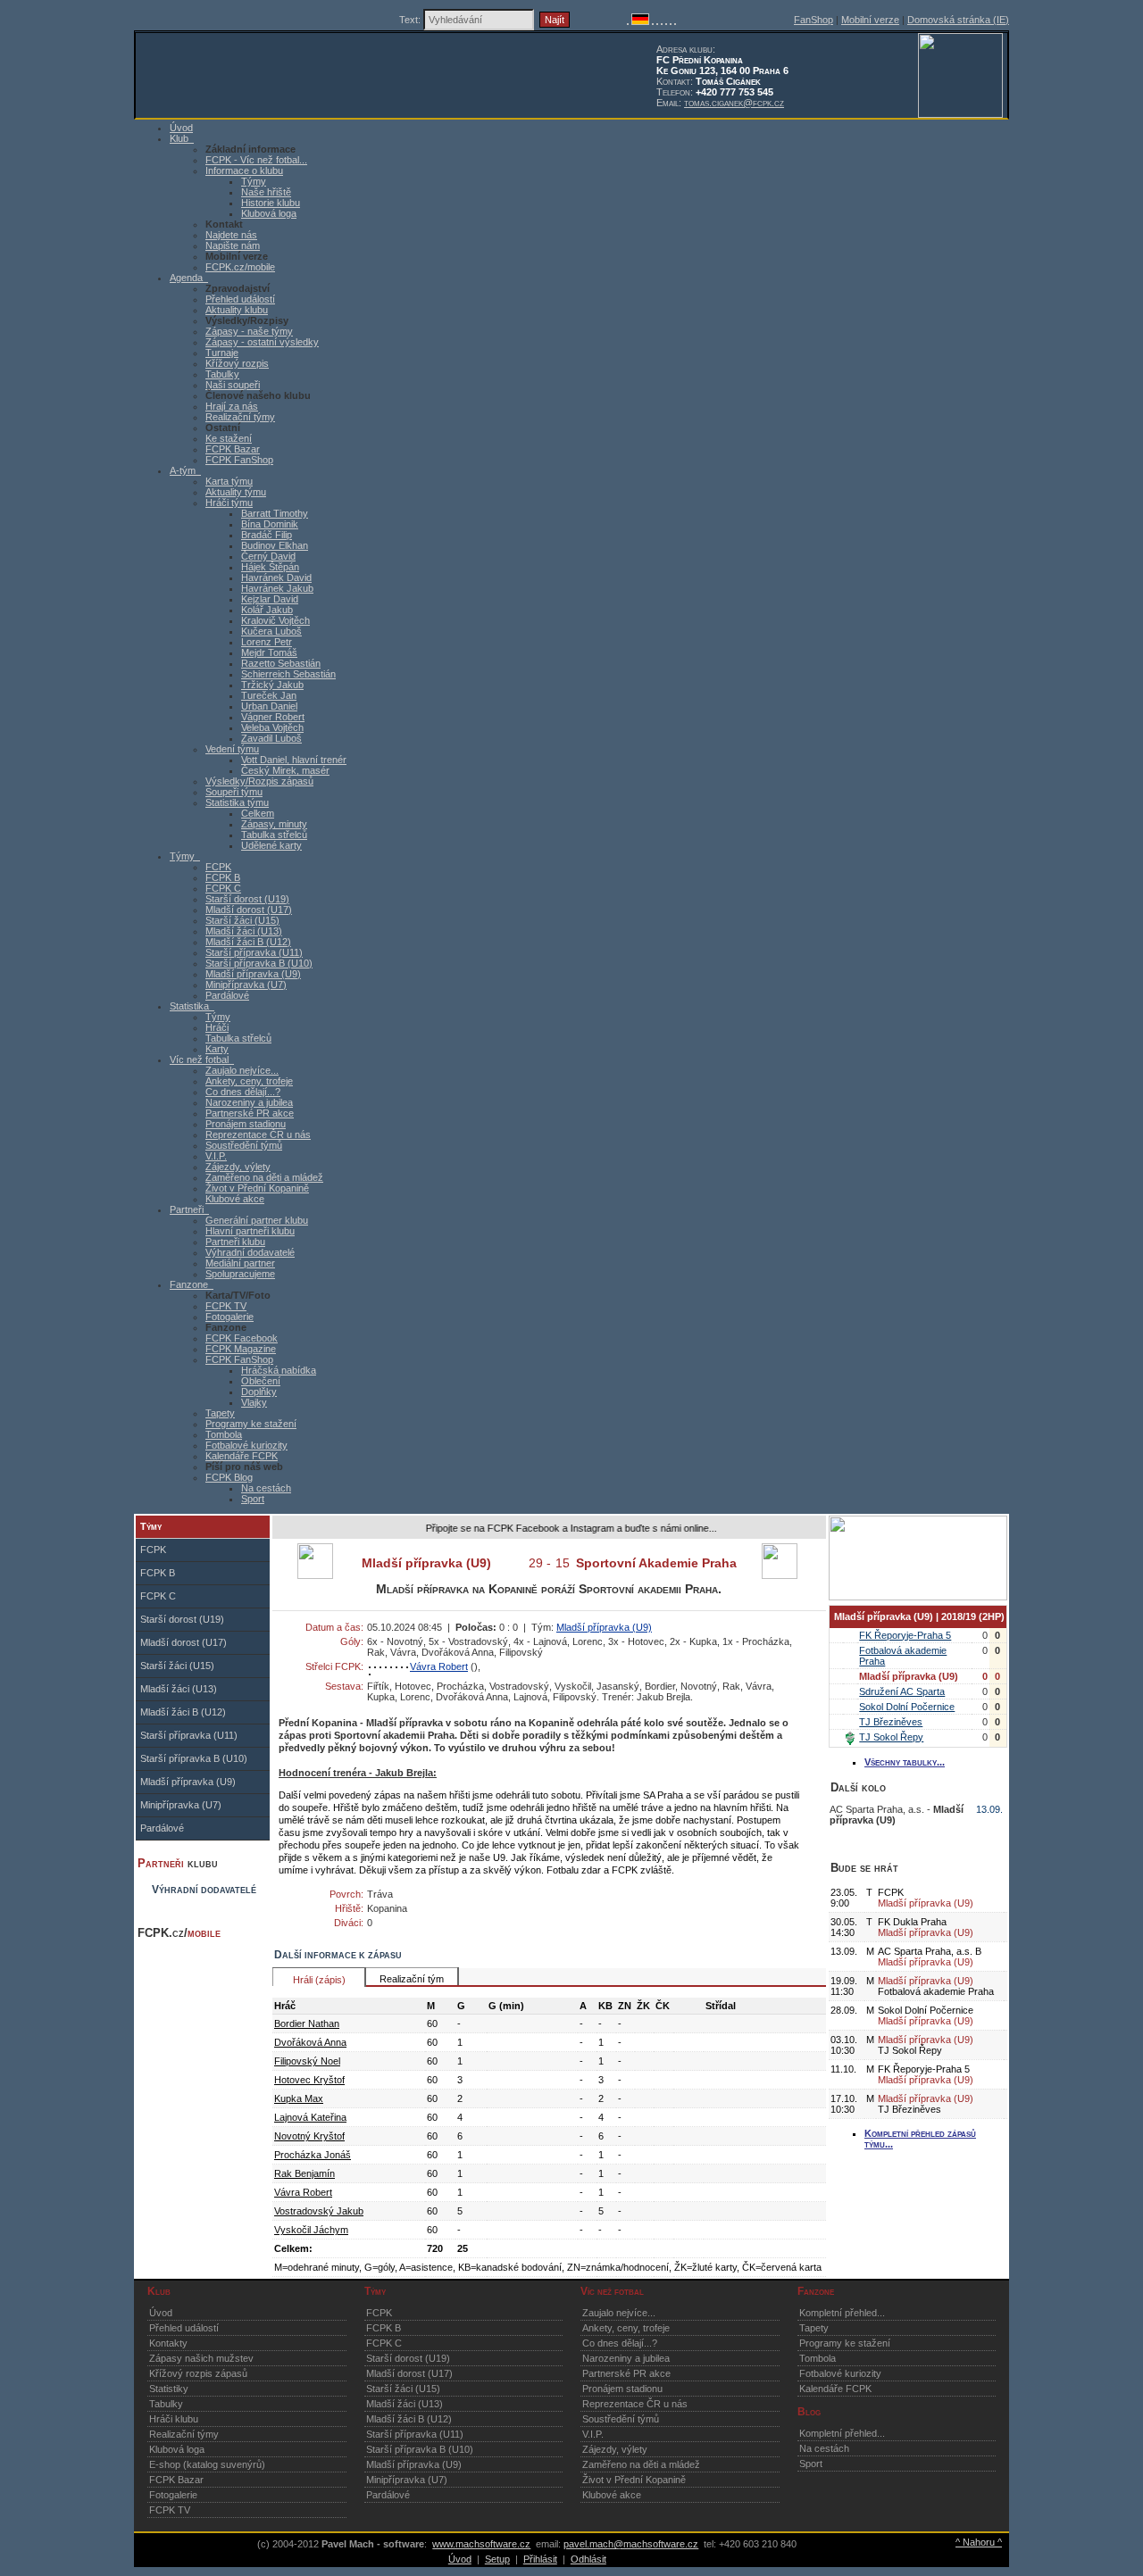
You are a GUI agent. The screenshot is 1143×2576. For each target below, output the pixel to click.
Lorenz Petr (267, 642)
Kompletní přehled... (842, 2313)
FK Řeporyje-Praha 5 (905, 1635)
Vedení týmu (232, 749)
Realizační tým (412, 1979)
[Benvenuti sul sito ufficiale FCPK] (657, 21)
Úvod (161, 2313)
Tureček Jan (269, 695)
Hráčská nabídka (279, 1370)
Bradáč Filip (267, 535)
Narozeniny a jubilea (249, 1102)
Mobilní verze (870, 20)
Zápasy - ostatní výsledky (262, 342)
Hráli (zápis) (319, 1980)
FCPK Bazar (233, 449)
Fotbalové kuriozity (246, 1445)
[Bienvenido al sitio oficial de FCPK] (671, 21)
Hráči (217, 1027)
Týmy (254, 181)
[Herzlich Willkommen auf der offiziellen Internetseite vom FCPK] (640, 21)
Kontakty (168, 2343)
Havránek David (276, 578)
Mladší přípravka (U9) (253, 974)
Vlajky (254, 1402)
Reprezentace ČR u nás (258, 1134)
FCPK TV (226, 1306)
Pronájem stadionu (246, 1124)
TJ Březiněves (891, 1722)
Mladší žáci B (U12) (248, 942)
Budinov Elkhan (275, 545)
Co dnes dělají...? (243, 1092)
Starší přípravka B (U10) (259, 963)
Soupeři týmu (234, 792)
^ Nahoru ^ (979, 2542)
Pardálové (227, 995)
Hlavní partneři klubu (250, 1231)
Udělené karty (271, 845)
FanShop (813, 20)
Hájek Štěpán (270, 567)
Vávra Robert (439, 1666)
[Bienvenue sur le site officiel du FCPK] (653, 21)
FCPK (218, 867)
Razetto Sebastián (281, 663)
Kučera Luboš (271, 631)
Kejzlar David (270, 599)
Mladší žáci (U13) (244, 931)
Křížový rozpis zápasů (198, 2373)
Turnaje (222, 353)
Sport (253, 1499)
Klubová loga (269, 213)
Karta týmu (229, 481)
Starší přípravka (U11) (254, 952)
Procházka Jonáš (313, 2155)
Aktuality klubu (237, 310)
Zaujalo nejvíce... (242, 1070)
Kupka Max (299, 2098)
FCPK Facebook (242, 1338)
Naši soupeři (233, 385)
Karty (217, 1049)
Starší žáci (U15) (242, 920)
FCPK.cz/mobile (240, 267)
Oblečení (261, 1381)
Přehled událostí (240, 299)
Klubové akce (235, 1199)
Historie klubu (271, 203)
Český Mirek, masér (285, 770)
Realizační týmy (240, 417)
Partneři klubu (235, 1242)
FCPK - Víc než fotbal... (256, 160)
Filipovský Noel (307, 2061)
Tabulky (222, 374)
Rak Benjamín (305, 2173)
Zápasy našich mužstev (201, 2358)
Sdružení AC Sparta (902, 1691)
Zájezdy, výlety (238, 1167)
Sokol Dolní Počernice (907, 1707)
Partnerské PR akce (250, 1113)
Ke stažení (229, 438)
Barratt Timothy (275, 513)
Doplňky (259, 1392)
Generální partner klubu (257, 1220)
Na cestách (266, 1488)
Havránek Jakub (277, 588)
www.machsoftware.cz (481, 2544)
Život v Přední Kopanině (257, 1188)
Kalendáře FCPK (242, 1456)
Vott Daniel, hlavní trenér (294, 760)
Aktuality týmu (236, 492)
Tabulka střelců (274, 835)
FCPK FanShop (239, 460)
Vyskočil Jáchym (311, 2230)
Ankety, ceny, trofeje (249, 1081)
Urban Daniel (269, 706)
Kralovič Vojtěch (275, 620)
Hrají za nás (232, 406)
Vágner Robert (273, 717)
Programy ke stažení (251, 1424)
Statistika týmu (237, 802)
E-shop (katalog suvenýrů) (207, 2464)
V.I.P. (216, 1156)
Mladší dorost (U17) (249, 910)
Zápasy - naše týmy (249, 331)
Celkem (258, 813)
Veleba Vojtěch (272, 727)
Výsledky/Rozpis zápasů (259, 781)
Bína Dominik (270, 524)
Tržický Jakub (272, 685)
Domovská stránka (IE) (958, 20)
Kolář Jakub (267, 610)
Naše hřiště (266, 192)
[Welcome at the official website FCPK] (628, 21)
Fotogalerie (229, 1317)
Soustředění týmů (244, 1145)
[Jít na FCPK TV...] (918, 1597)
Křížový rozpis (237, 363)
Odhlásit (588, 2559)
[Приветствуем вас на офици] (666, 21)
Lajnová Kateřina (310, 2117)
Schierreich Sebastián (288, 674)
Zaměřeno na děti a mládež (264, 1177)
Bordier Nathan (307, 2023)
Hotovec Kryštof (309, 2080)
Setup (497, 2559)
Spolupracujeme (240, 1274)
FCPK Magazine (241, 1349)
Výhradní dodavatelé (250, 1252)
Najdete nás (231, 235)
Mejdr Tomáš (269, 652)
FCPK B (223, 877)
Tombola (224, 1434)
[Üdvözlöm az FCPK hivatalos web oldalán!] (675, 21)
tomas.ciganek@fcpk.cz (734, 103)
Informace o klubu (244, 170)
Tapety (220, 1413)
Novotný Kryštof (309, 2136)
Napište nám (233, 245)
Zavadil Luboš (271, 738)
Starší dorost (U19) (247, 899)
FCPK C (223, 888)
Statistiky (169, 2389)
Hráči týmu (229, 503)
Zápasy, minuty (274, 824)
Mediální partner (240, 1263)
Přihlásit (540, 2559)
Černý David (268, 556)
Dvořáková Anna (310, 2042)
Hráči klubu (174, 2419)
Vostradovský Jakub (319, 2211)
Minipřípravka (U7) (246, 985)
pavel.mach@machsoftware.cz (631, 2544)
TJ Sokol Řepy (891, 1737)
